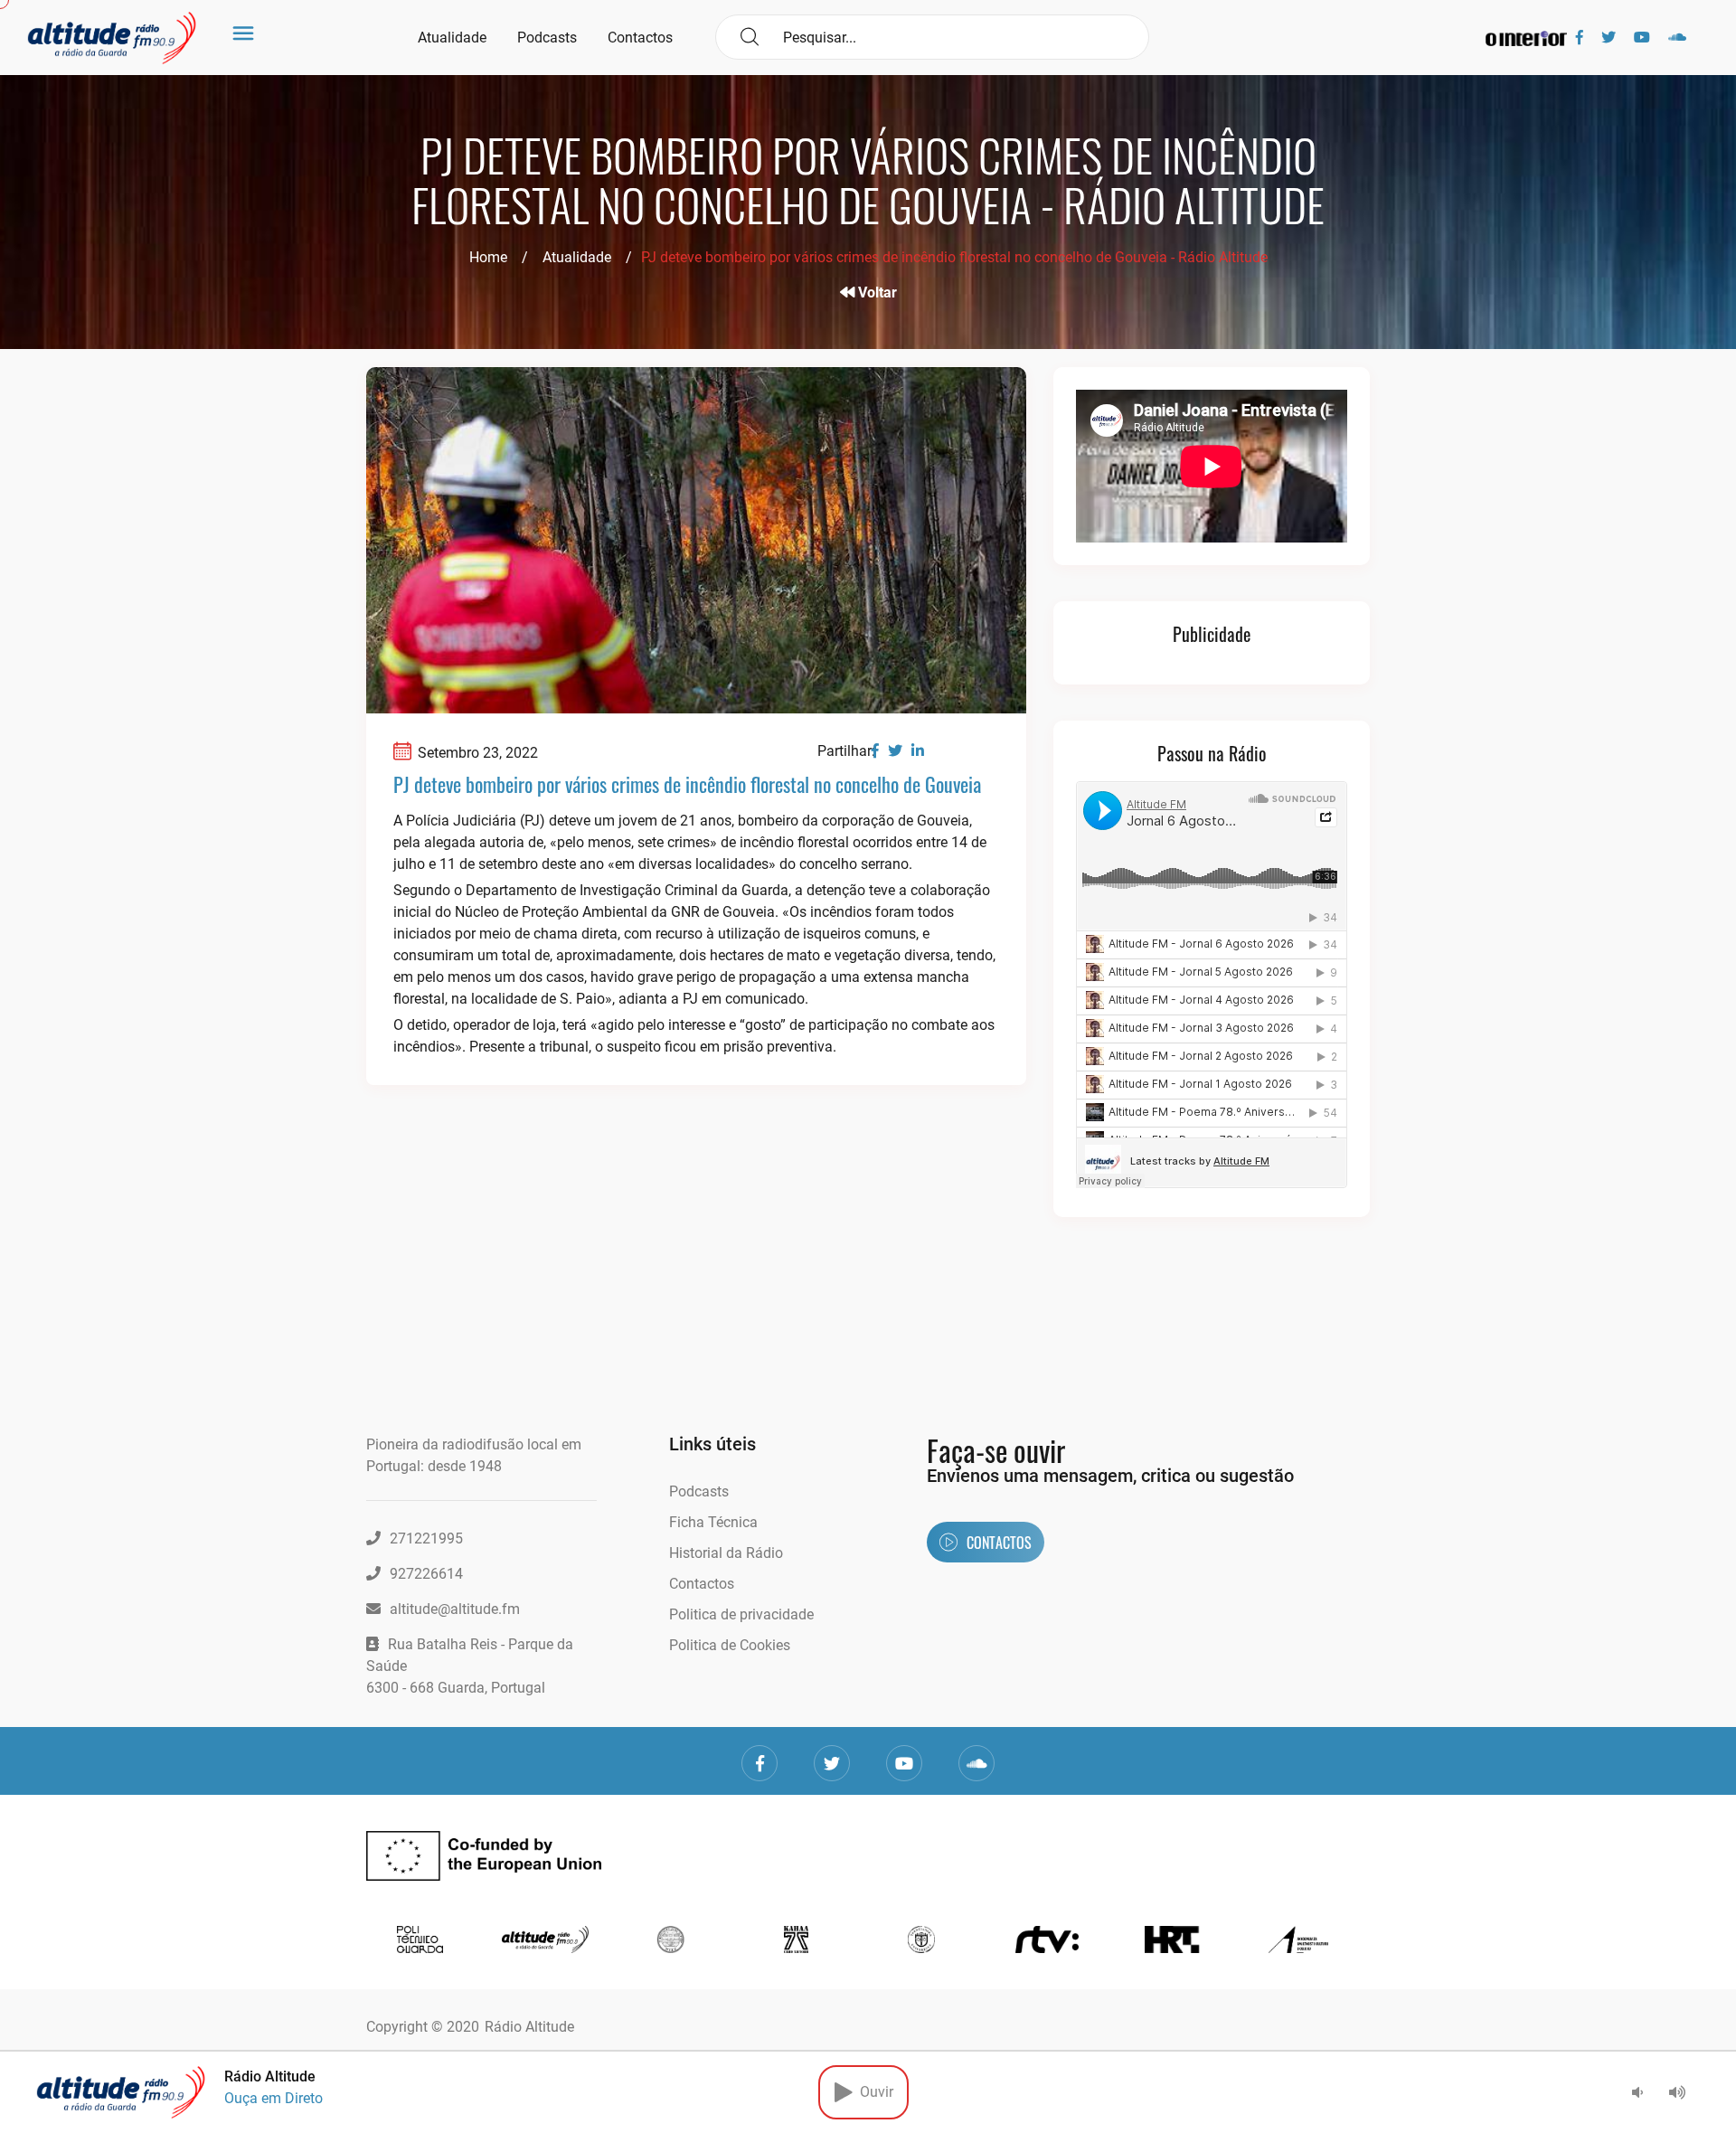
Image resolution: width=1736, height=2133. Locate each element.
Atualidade (452, 38)
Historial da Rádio (726, 1553)
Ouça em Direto (274, 2098)
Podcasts (547, 38)
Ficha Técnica (713, 1522)
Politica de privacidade (741, 1614)
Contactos (640, 38)
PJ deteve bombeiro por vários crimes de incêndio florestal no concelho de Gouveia (687, 784)
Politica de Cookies (730, 1645)
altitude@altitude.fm (455, 1609)
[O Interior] (1526, 38)
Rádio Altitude (529, 2027)
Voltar (876, 293)
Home (488, 257)
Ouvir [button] (873, 2092)
